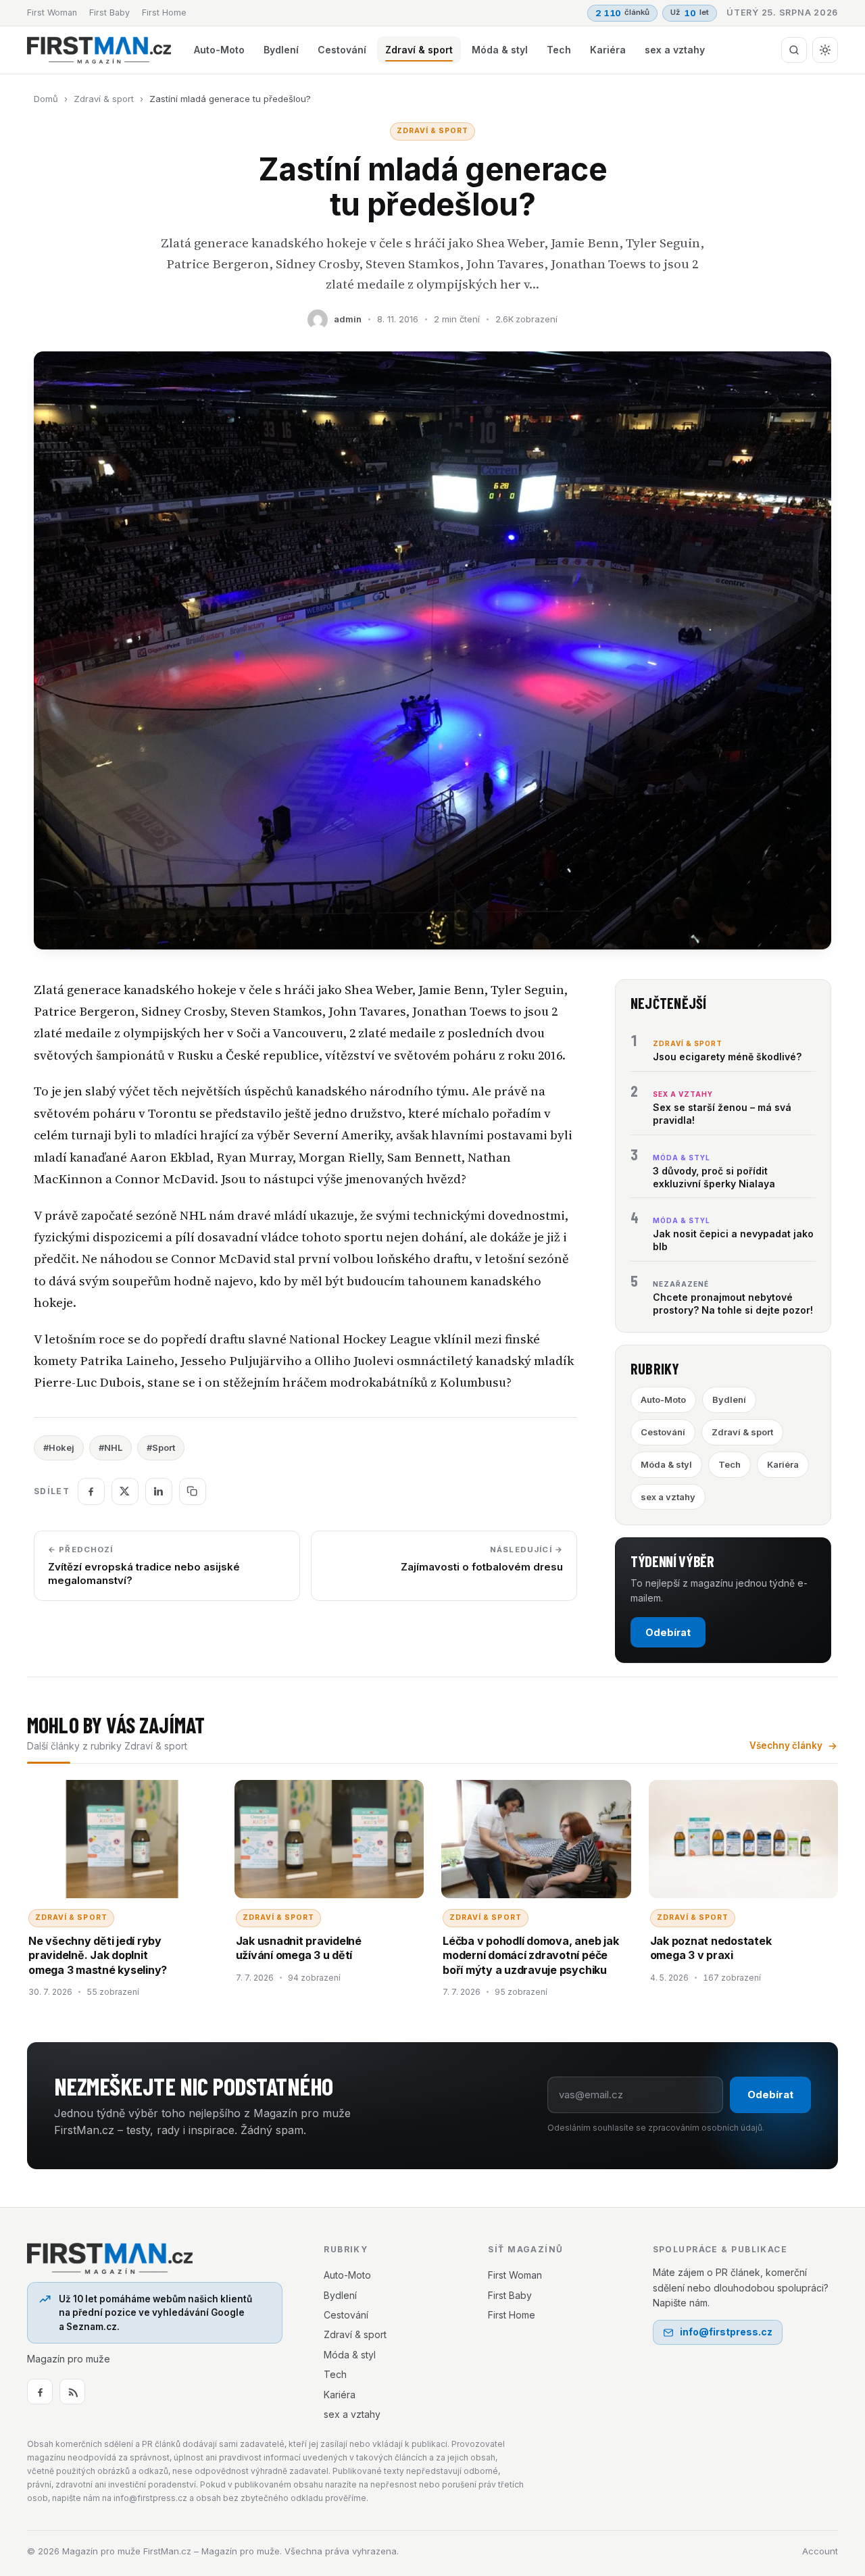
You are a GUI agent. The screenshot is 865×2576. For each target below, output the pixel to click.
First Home (164, 13)
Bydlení (281, 50)
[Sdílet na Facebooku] (91, 1491)
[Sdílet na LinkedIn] (159, 1491)
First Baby (109, 13)
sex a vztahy (675, 50)
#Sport (161, 1447)
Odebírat (668, 1632)
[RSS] (72, 2392)
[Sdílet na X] (125, 1491)
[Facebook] (40, 2392)
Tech (559, 50)
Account (820, 2551)
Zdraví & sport (419, 50)
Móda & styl (500, 50)
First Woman (52, 13)
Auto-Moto (219, 50)
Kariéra (608, 50)
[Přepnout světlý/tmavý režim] (825, 50)
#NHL (110, 1447)
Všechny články (786, 1745)
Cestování (342, 50)
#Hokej (59, 1447)
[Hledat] (794, 50)
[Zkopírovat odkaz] (193, 1491)
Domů (46, 99)
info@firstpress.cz (726, 2332)
